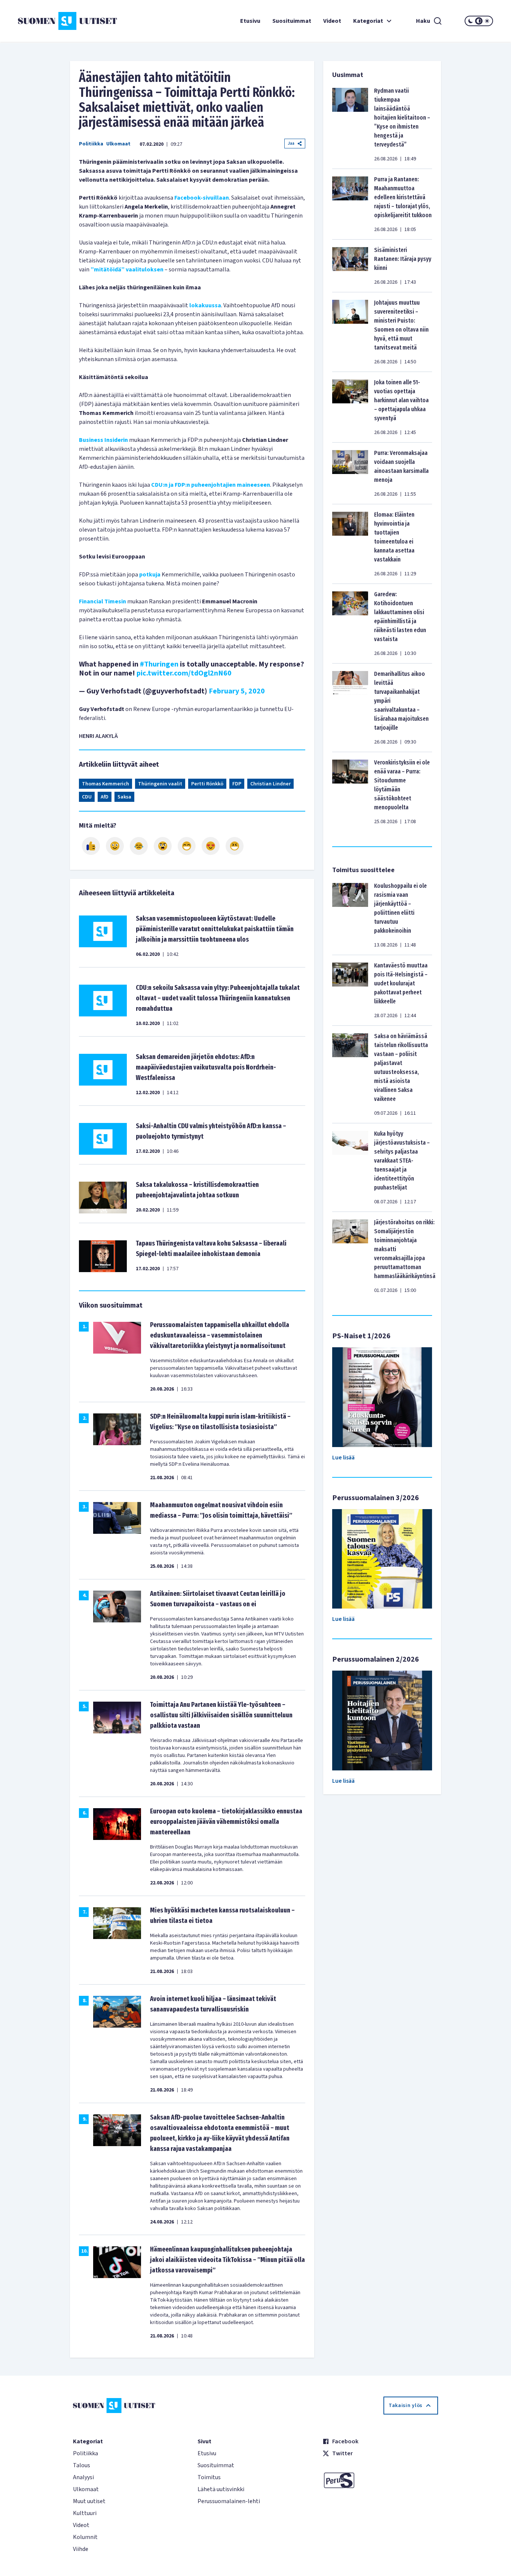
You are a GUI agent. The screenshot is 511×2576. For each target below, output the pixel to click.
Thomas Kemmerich (105, 784)
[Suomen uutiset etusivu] (58, 21)
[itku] (139, 846)
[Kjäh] (235, 846)
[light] (487, 21)
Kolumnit (85, 2537)
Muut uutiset (89, 2501)
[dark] (471, 21)
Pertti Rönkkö (207, 784)
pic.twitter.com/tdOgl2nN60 (184, 673)
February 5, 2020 (237, 691)
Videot (332, 21)
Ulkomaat (118, 144)
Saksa (124, 797)
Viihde (81, 2549)
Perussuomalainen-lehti (229, 2501)
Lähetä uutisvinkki (221, 2489)
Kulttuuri (85, 2513)
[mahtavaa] (187, 846)
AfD (105, 797)
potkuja (150, 575)
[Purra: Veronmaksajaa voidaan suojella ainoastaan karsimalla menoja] (350, 473)
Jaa (291, 143)
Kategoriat (368, 21)
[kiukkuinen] (163, 846)
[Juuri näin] (91, 846)
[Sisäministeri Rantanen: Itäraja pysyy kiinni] (350, 266)
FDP (237, 784)
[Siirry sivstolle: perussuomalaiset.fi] (380, 2480)
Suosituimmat (292, 21)
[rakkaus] (211, 846)
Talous (82, 2465)
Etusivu (250, 21)
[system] (479, 21)
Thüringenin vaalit (160, 784)
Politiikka (91, 144)
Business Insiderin (103, 440)
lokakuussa (205, 305)
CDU (87, 797)
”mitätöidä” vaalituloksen (127, 270)
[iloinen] (115, 846)
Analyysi (83, 2477)
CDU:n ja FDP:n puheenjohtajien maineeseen (211, 485)
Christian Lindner (270, 784)
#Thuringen (159, 664)
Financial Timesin (102, 601)
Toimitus (209, 2477)
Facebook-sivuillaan (202, 198)
